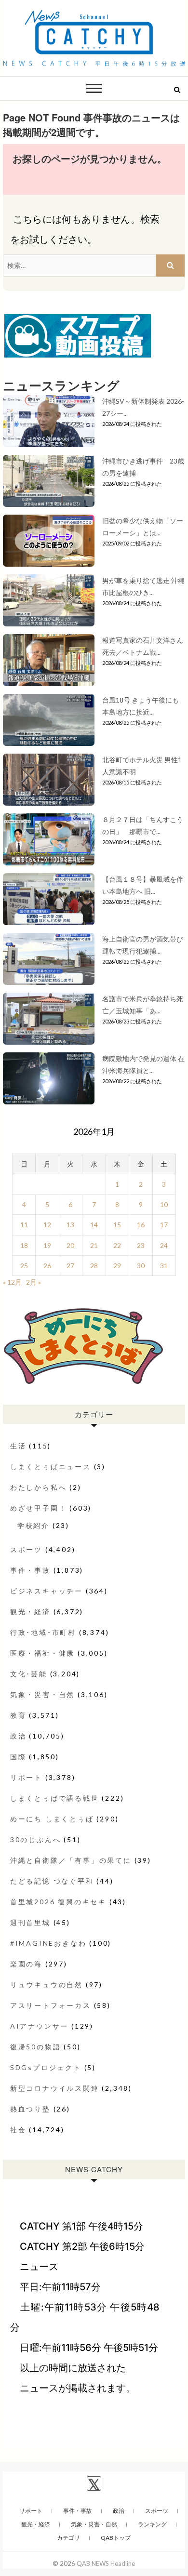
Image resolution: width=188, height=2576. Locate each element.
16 (141, 1225)
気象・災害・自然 (42, 1694)
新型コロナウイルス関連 (55, 2088)
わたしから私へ (39, 1487)
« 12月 (12, 1282)
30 (141, 1266)
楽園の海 (26, 1964)
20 (70, 1245)
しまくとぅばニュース (51, 1467)
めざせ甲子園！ (39, 1508)
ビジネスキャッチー (47, 1591)
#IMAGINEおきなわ (48, 1943)
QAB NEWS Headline (106, 2563)
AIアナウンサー (39, 2026)
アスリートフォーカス (51, 2005)
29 (117, 1266)
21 (94, 1245)
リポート (26, 1777)
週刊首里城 (30, 1922)
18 (24, 1245)
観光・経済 (30, 1612)
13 (70, 1225)
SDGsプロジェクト (46, 2067)
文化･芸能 (29, 1674)
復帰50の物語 (36, 2047)
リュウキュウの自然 (47, 1985)
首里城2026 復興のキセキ (58, 1902)
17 (164, 1225)
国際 (18, 1757)
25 (24, 1266)
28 (94, 1266)
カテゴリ (68, 2538)
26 (47, 1266)
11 (24, 1225)
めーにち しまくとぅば (52, 1819)
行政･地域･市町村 (43, 1632)
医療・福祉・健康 (42, 1653)
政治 (18, 1736)
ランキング (152, 2524)
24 (164, 1245)
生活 (18, 1446)
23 (141, 1245)
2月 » (34, 1282)
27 (70, 1266)
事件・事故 (30, 1570)
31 (164, 1266)
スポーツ (26, 1549)
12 (47, 1225)
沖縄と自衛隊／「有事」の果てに (71, 1860)
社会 (18, 2130)
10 (164, 1204)
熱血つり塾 (30, 2109)
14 (94, 1225)
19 (47, 1245)
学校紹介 (34, 1525)
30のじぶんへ (36, 1839)
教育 (18, 1715)
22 (117, 1245)
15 (117, 1225)
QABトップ (116, 2538)
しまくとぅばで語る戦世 (55, 1798)
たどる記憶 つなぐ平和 (52, 1881)
